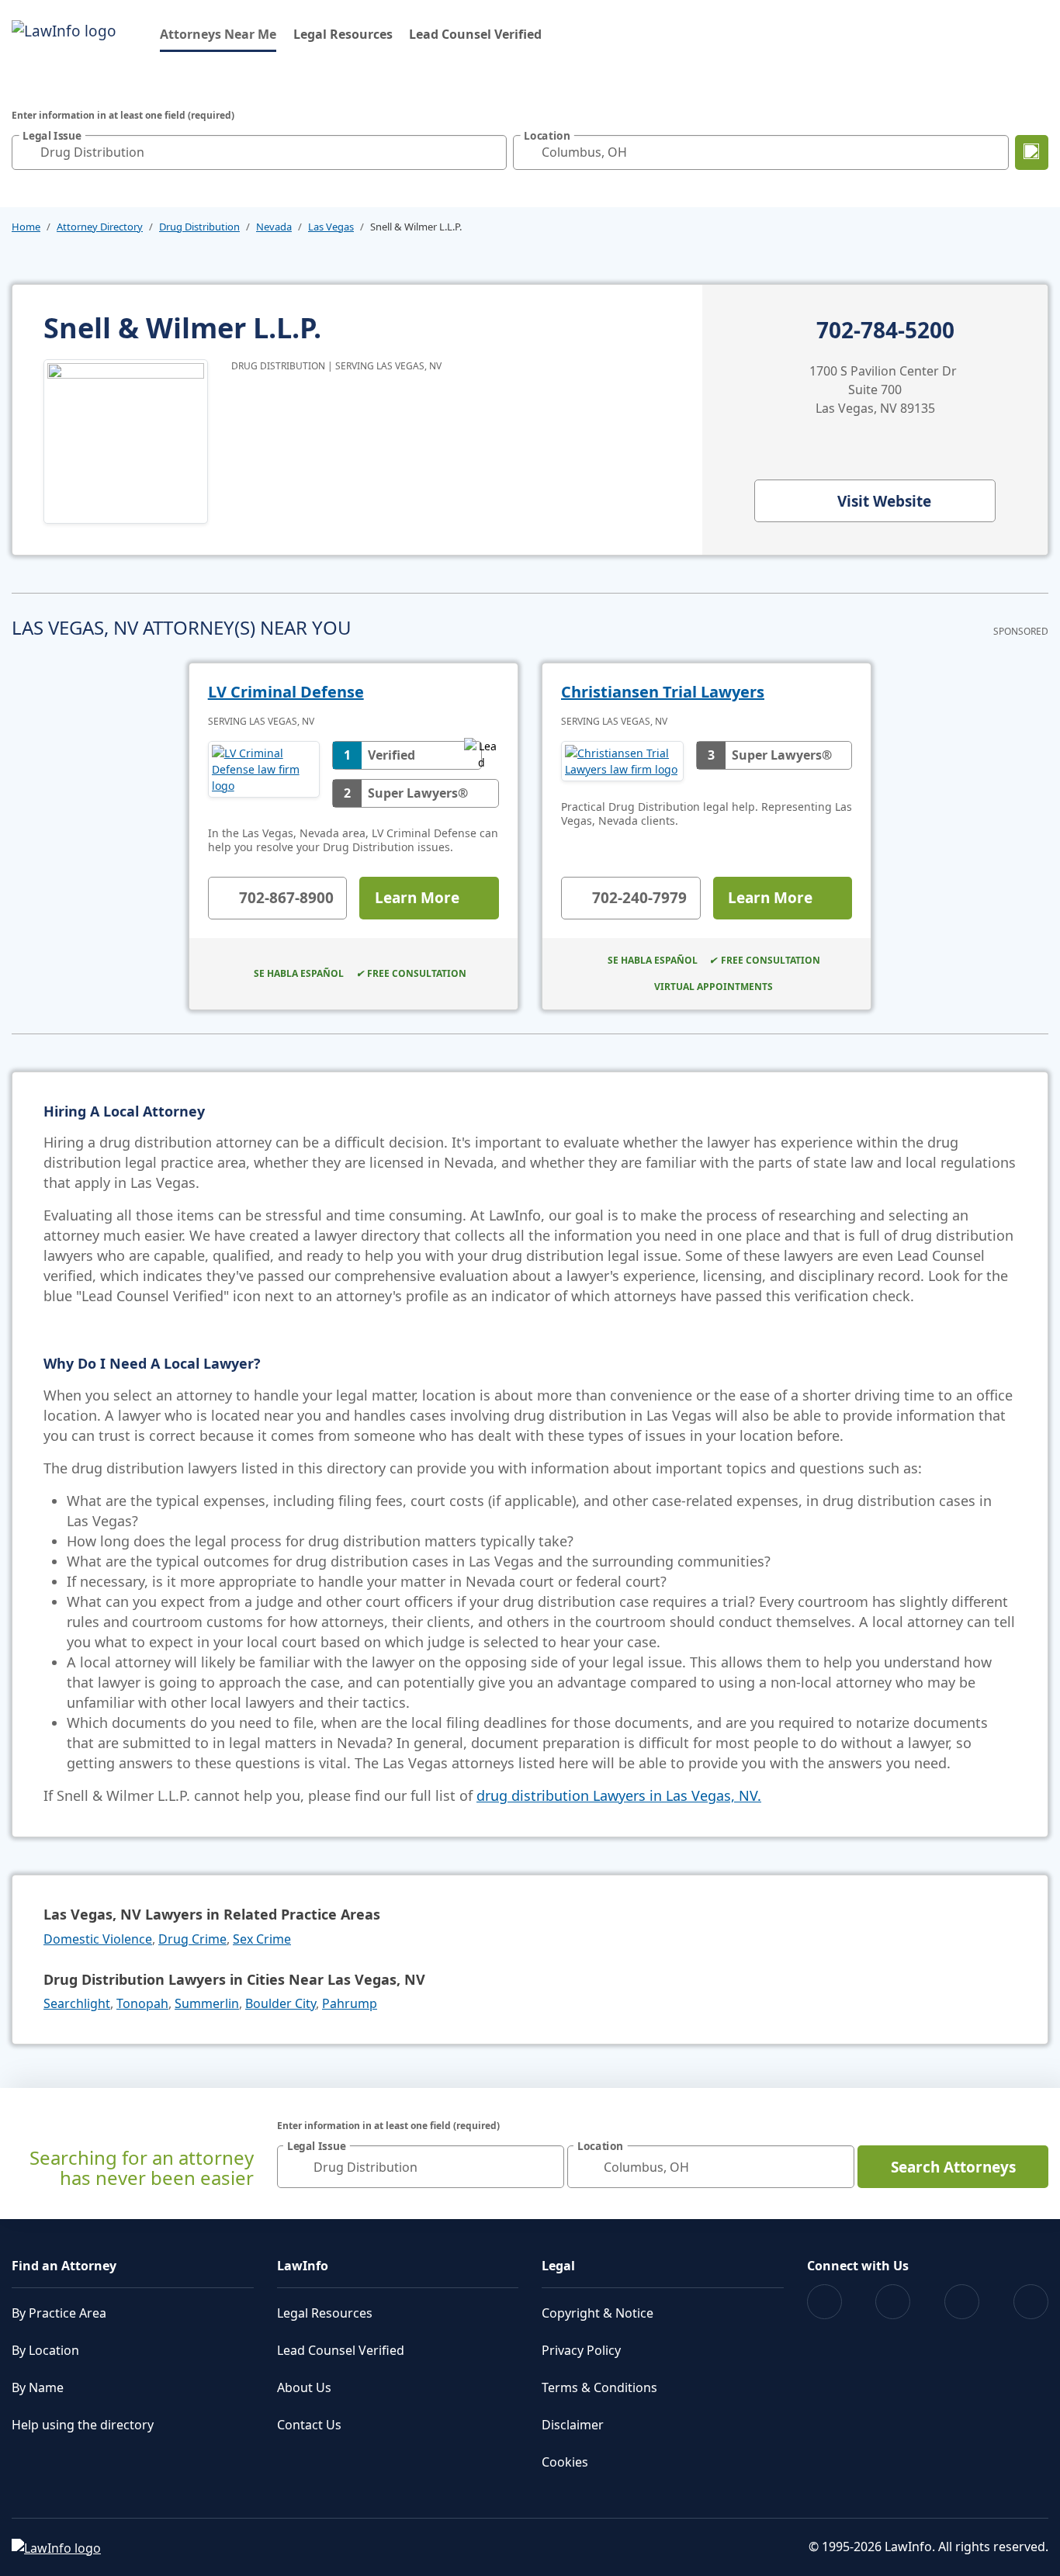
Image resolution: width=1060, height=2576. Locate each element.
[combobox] (259, 152)
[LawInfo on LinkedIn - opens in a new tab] (1031, 2302)
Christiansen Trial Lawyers (663, 692)
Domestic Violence (98, 1939)
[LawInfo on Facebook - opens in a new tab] (824, 2302)
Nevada (274, 227)
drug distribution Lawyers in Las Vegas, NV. (619, 1795)
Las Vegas (331, 227)
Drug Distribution (199, 227)
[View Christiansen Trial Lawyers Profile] (622, 761)
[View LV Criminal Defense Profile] (264, 774)
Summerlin (207, 2003)
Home (26, 227)
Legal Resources (343, 34)
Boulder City (281, 2003)
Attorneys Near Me (218, 34)
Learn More (417, 898)
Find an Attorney (64, 2266)
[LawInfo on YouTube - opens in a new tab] (962, 2302)
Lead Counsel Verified (475, 34)
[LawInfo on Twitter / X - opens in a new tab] (893, 2302)
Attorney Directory (100, 227)
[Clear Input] (491, 152)
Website (884, 501)
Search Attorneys (953, 2167)
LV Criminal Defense (286, 692)
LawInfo (303, 2266)
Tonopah (142, 2003)
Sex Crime (262, 1939)
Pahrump (350, 2003)
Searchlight (77, 2003)
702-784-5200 (885, 331)
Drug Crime (192, 1939)
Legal (558, 2266)
